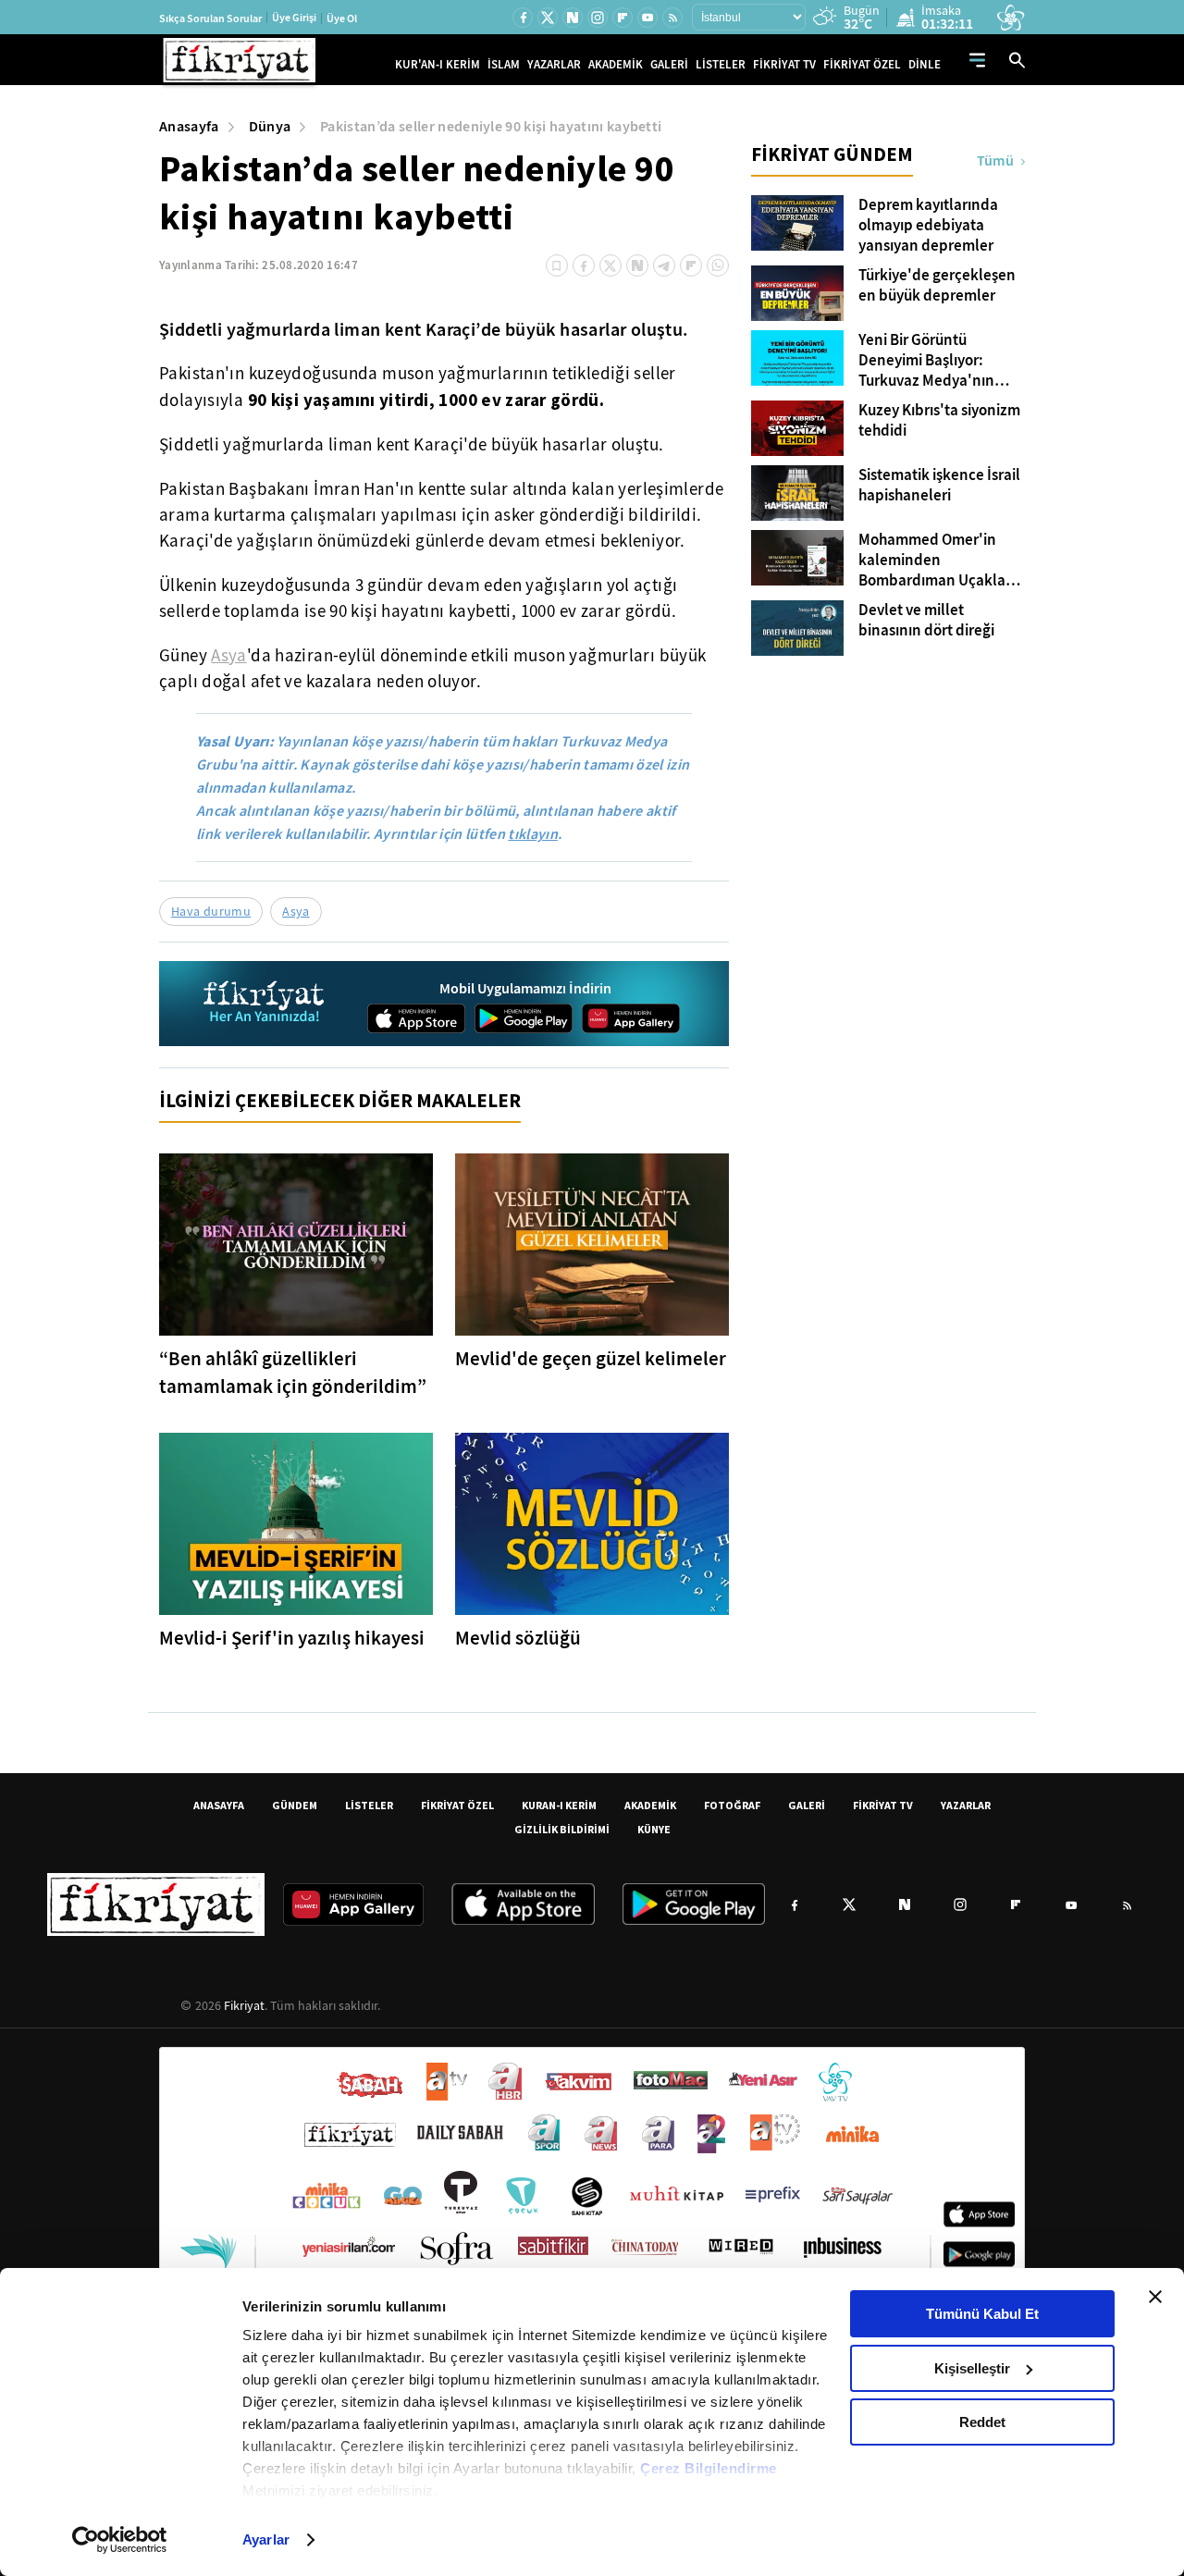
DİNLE (925, 64)
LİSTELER (721, 64)
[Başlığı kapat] (1155, 2297)
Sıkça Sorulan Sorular (210, 18)
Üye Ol (342, 18)
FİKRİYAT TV (784, 64)
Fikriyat (244, 2005)
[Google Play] (524, 1018)
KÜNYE (654, 1829)
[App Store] (416, 1018)
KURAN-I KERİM (559, 1805)
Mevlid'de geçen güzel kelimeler (591, 1359)
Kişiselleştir (972, 2368)
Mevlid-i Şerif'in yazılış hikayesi (292, 1638)
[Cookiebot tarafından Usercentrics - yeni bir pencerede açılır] (120, 2540)
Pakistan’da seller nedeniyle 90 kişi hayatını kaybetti (491, 126)
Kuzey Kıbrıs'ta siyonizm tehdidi (939, 421)
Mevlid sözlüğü (518, 1638)
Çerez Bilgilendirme (709, 2468)
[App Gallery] (631, 1018)
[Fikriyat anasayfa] (265, 1004)
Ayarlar (266, 2539)
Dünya (270, 126)
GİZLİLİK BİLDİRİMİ (562, 1829)
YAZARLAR (554, 64)
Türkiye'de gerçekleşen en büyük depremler (937, 286)
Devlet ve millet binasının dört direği (926, 621)
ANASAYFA (219, 1805)
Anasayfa (189, 126)
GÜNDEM (295, 1805)
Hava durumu (211, 911)
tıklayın (533, 834)
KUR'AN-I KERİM (438, 64)
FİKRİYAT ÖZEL (862, 64)
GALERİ (669, 64)
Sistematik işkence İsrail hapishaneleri (939, 486)
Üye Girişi (294, 18)
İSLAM (504, 64)
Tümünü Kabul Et (982, 2314)
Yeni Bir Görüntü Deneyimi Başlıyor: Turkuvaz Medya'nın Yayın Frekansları (926, 361)
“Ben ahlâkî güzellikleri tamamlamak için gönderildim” (293, 1373)
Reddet (982, 2422)
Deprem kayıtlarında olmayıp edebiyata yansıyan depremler (928, 226)
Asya (229, 656)
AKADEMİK (616, 64)
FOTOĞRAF (732, 1805)
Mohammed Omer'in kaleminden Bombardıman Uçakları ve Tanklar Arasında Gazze (937, 561)
